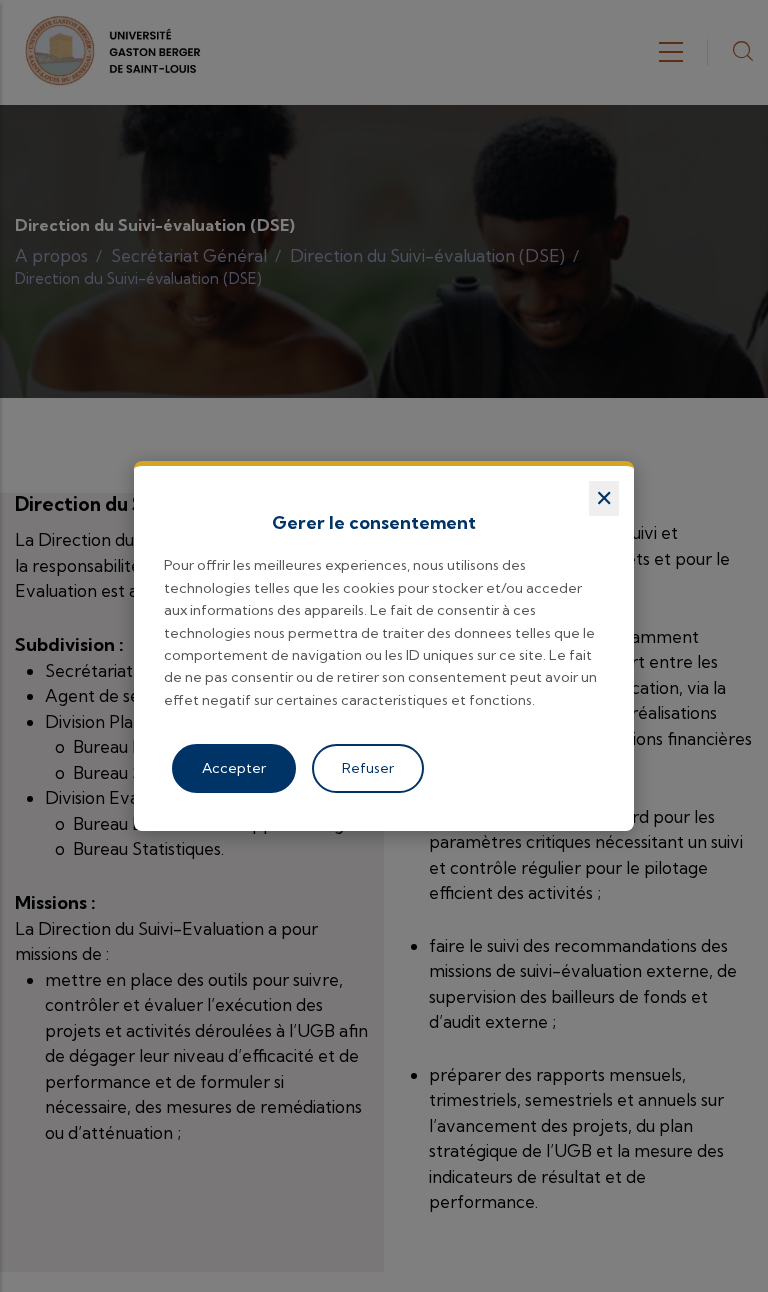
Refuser (368, 768)
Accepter (234, 768)
